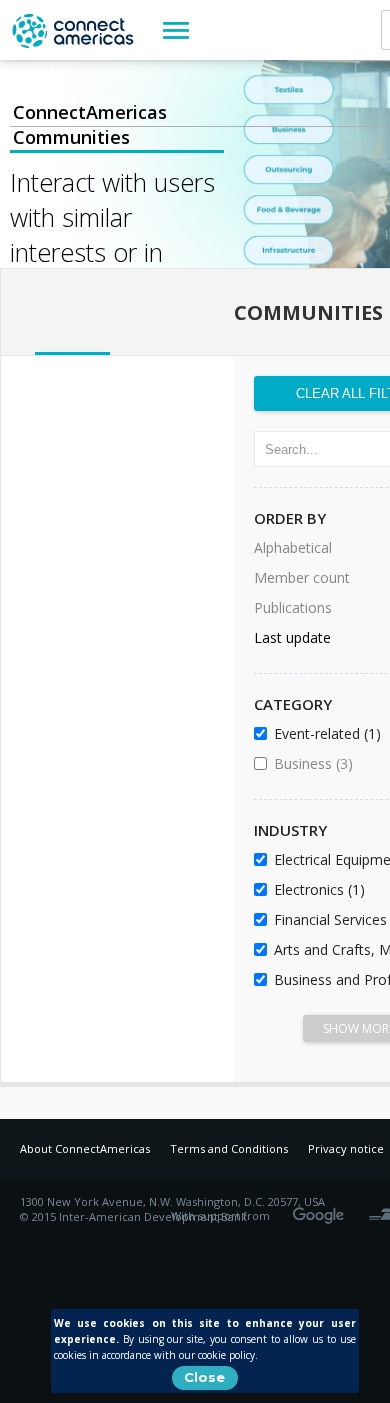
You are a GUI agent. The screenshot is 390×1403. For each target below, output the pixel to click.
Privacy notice (346, 1148)
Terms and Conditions (229, 1148)
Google (322, 1209)
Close (204, 1377)
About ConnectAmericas (85, 1148)
